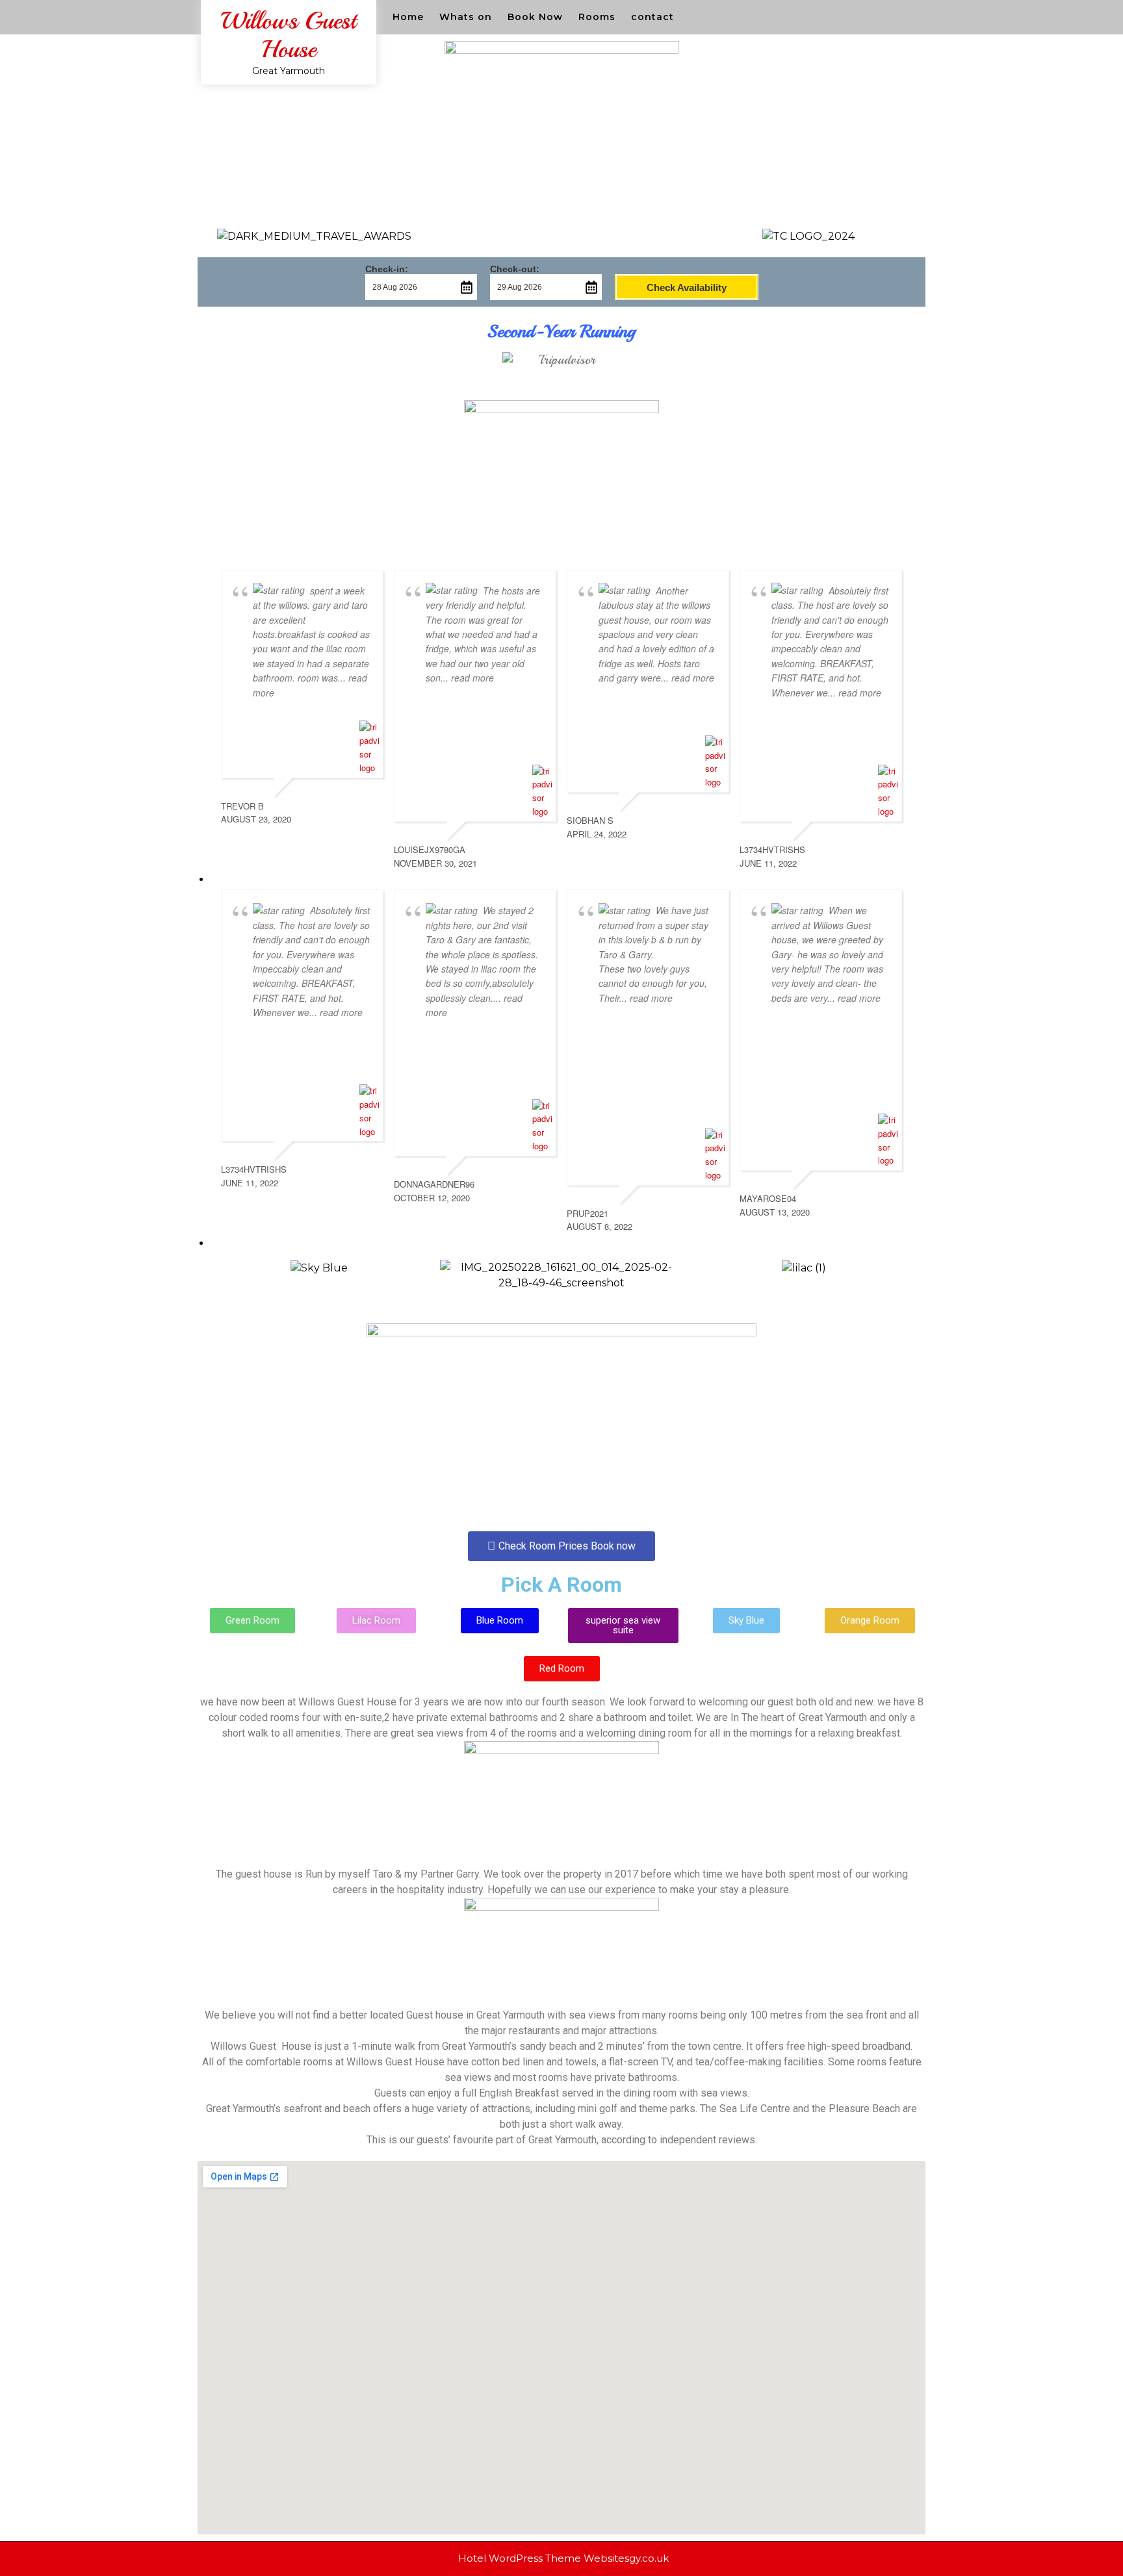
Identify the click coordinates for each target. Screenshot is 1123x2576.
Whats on (466, 17)
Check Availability (687, 287)
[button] (210, 1276)
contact (652, 17)
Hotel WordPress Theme (520, 2558)
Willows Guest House (289, 35)
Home (408, 17)
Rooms (597, 17)
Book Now (535, 17)
